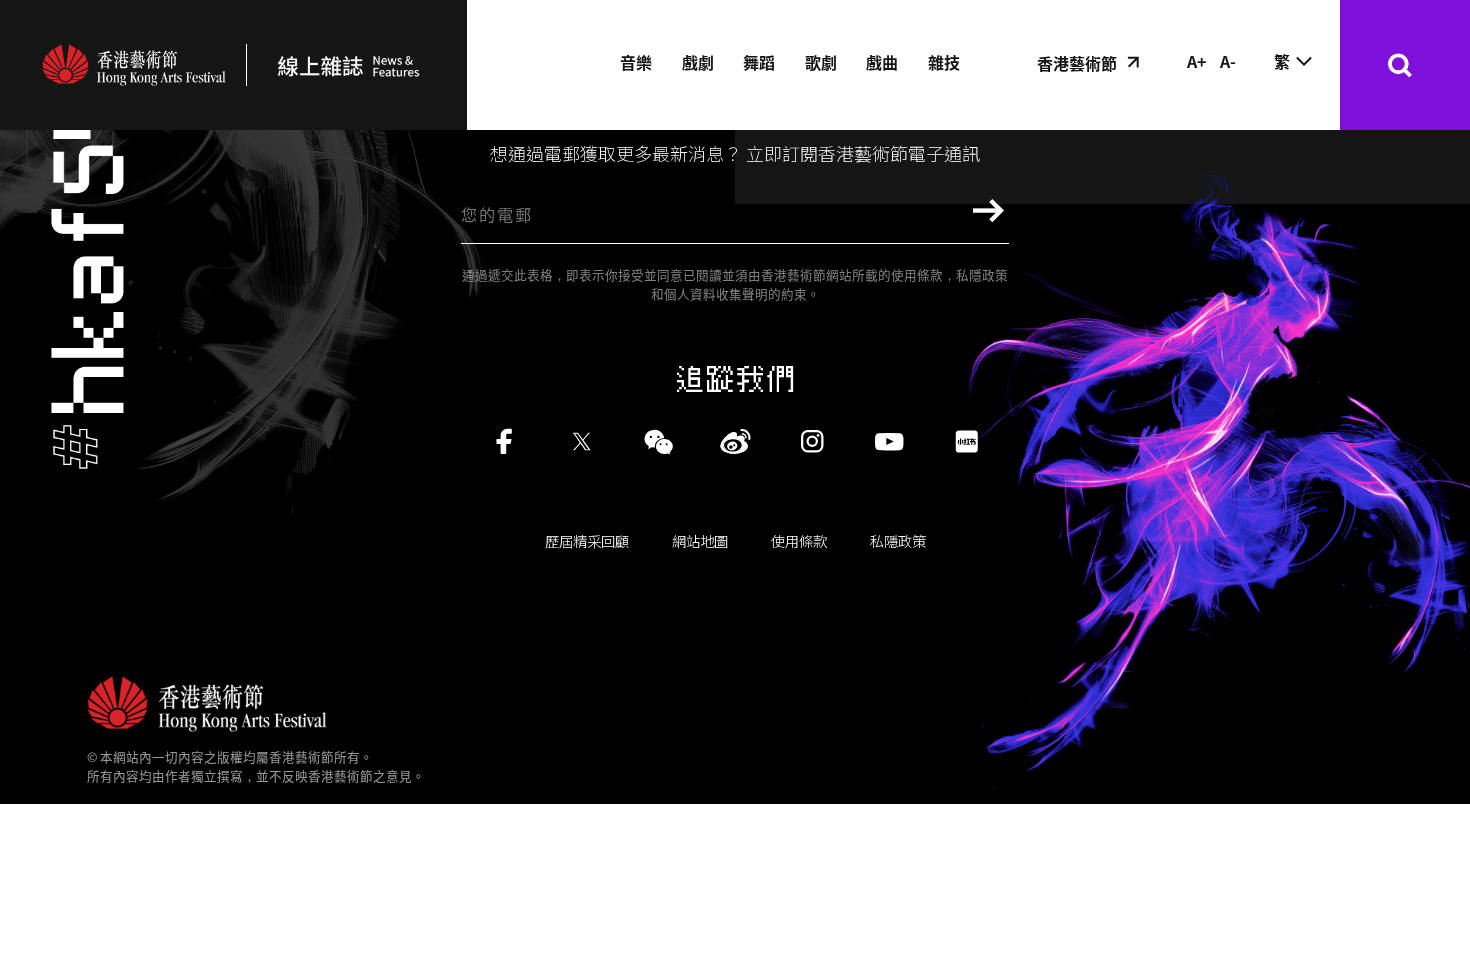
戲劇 (698, 62)
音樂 (636, 62)
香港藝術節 (1077, 63)
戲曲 (882, 62)
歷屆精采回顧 (587, 540)
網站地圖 (700, 540)
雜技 (944, 62)
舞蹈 (759, 62)
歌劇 (821, 62)
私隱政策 (898, 540)
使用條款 (799, 540)
